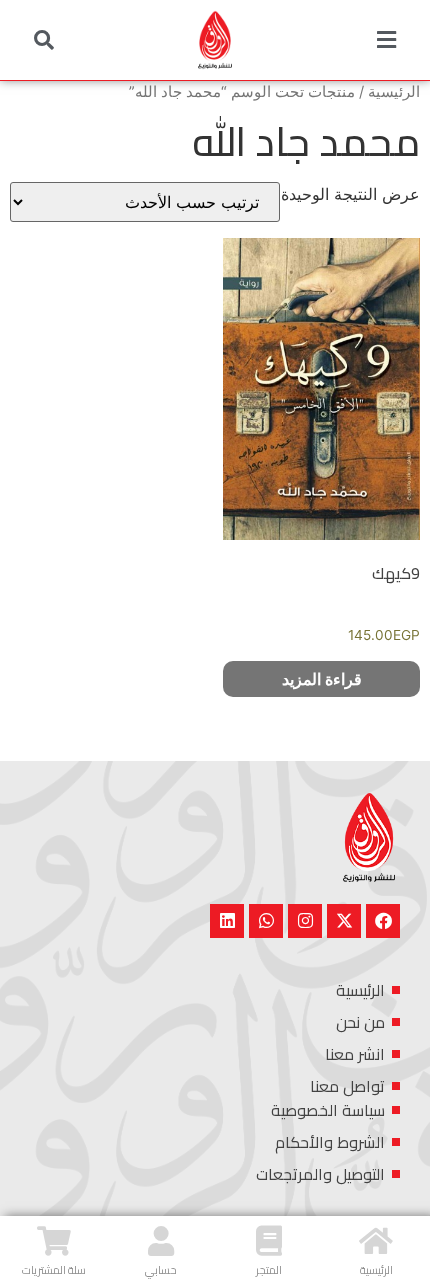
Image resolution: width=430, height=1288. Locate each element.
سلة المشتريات (54, 1270)
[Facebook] (383, 921)
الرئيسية (394, 92)
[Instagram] (305, 921)
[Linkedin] (227, 921)
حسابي (161, 1270)
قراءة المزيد (322, 679)
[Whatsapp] (266, 921)
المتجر (269, 1270)
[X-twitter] (344, 921)
